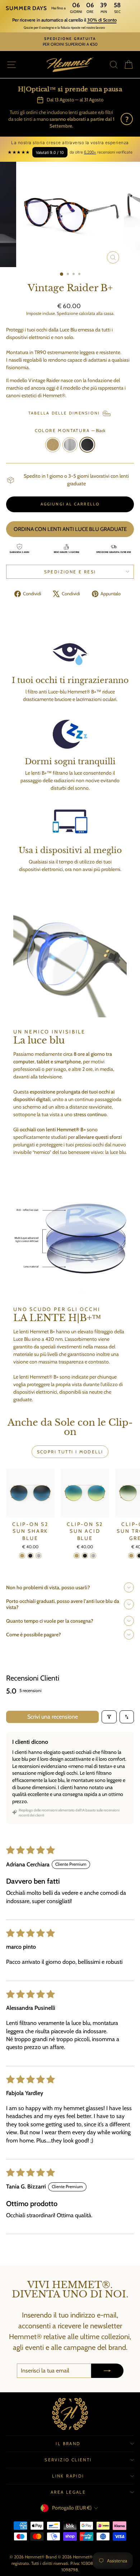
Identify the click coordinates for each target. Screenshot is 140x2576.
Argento (70, 445)
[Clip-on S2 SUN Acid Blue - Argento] (93, 1556)
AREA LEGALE (68, 2492)
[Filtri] (109, 1717)
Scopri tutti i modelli (70, 1452)
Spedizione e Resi (70, 572)
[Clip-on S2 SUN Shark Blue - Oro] (22, 1556)
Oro (53, 445)
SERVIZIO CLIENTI (68, 2460)
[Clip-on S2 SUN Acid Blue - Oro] (77, 1556)
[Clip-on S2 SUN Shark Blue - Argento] (39, 1556)
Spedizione (67, 313)
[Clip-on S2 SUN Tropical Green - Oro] (131, 1556)
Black (87, 445)
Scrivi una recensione (53, 1717)
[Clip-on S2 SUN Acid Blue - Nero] (85, 1556)
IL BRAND (68, 2444)
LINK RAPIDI (68, 2476)
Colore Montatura (70, 430)
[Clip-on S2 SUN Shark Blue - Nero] (30, 1556)
